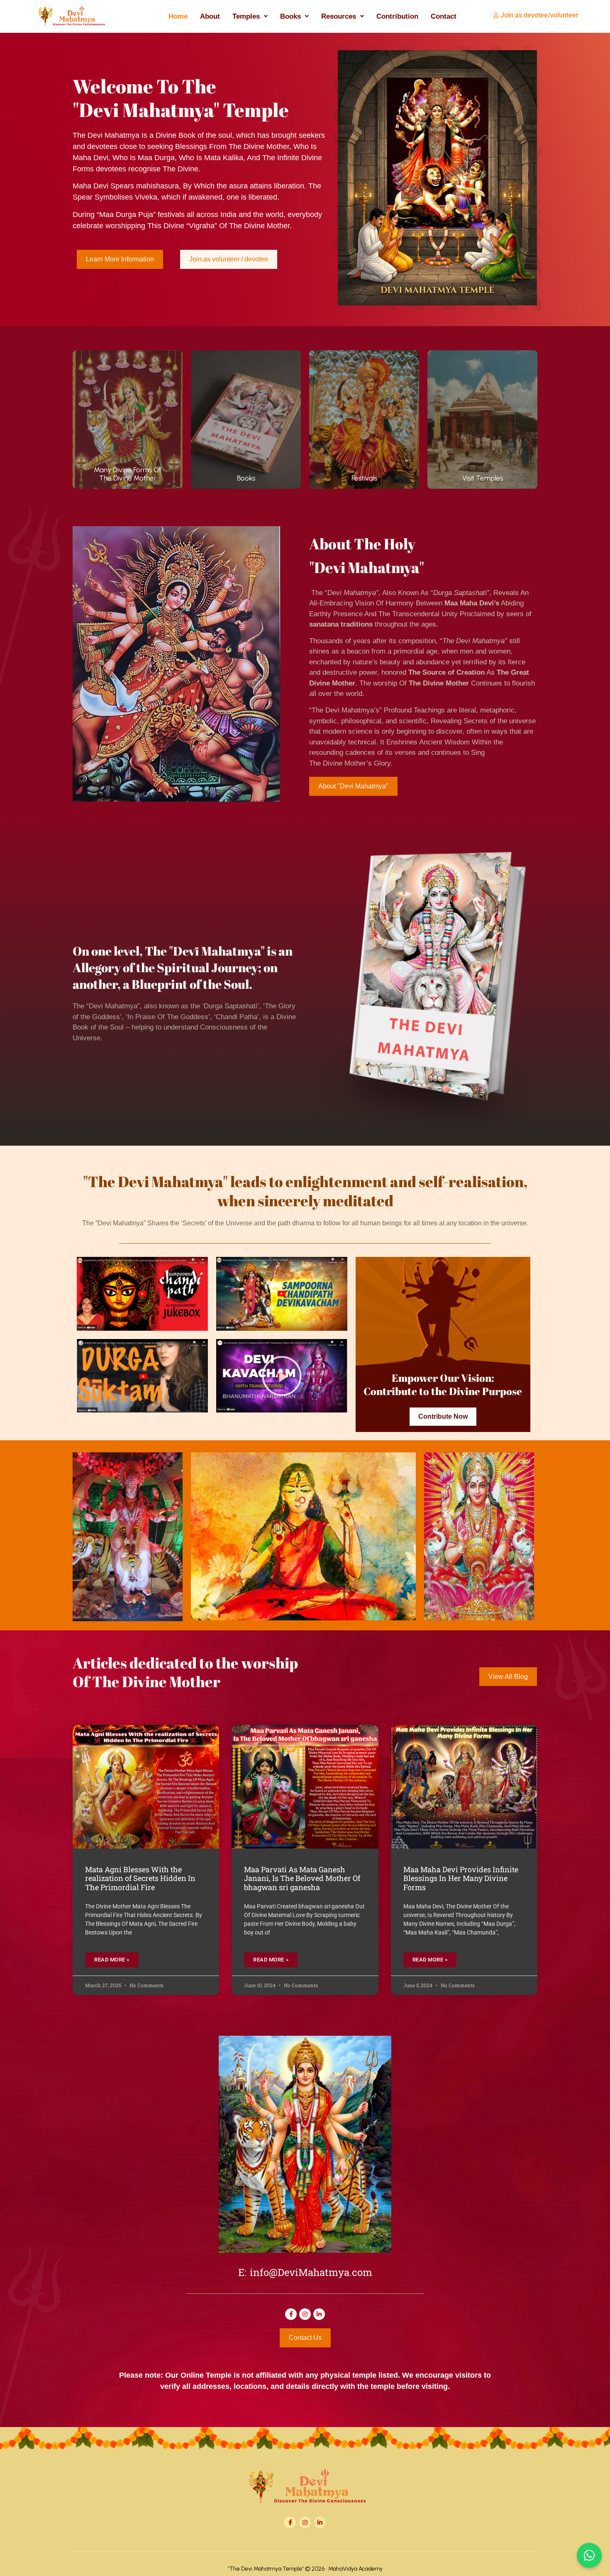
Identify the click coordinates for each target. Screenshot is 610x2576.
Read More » (112, 1960)
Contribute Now (443, 1416)
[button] (250, 16)
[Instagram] (305, 2314)
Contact (444, 16)
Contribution (397, 16)
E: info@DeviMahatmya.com (305, 2274)
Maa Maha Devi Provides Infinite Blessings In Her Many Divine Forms (461, 1878)
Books (290, 16)
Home (178, 16)
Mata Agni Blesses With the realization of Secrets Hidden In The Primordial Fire (140, 1878)
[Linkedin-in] (319, 2314)
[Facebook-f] (291, 2314)
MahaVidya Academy (355, 2569)
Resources (339, 16)
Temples (246, 16)
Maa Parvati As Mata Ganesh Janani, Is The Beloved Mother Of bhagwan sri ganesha (302, 1878)
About (210, 16)
